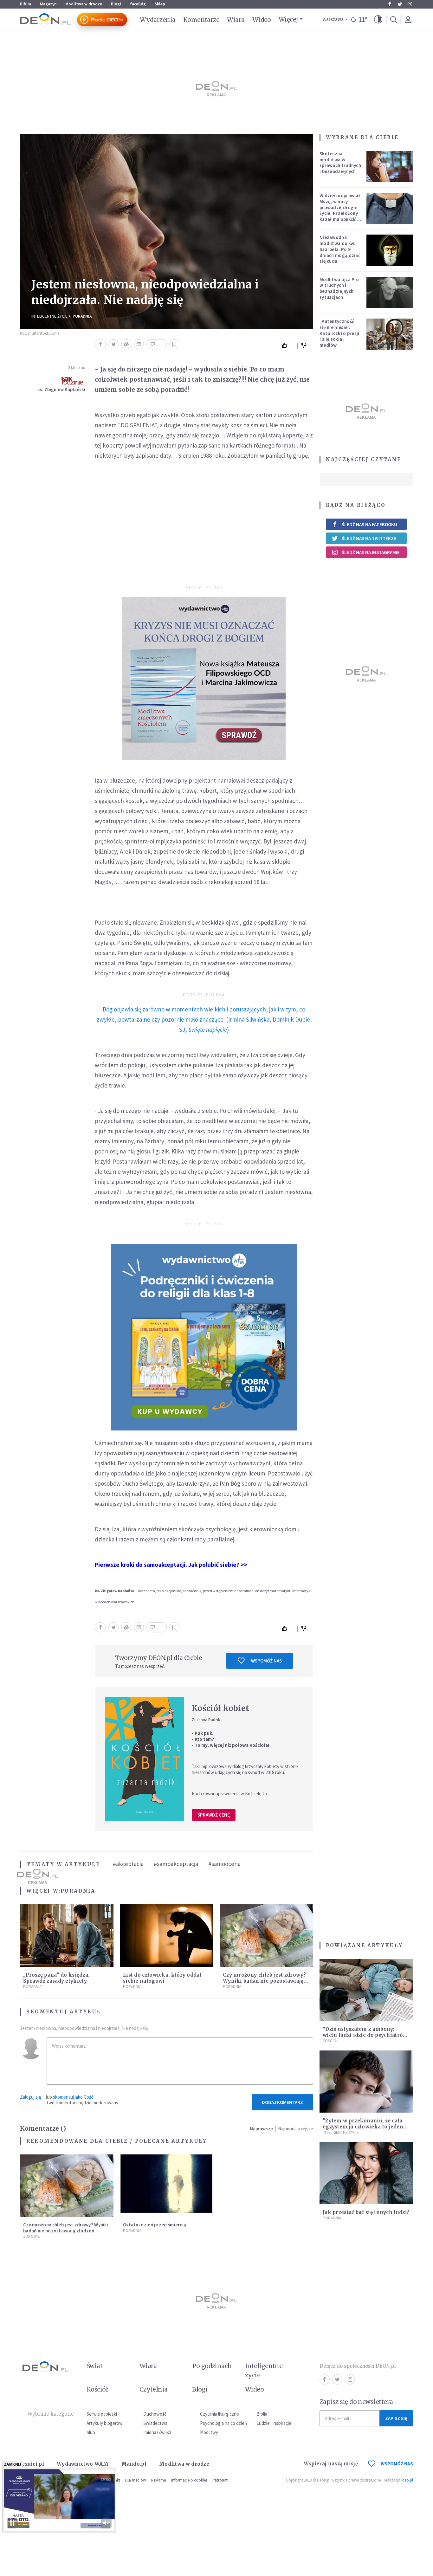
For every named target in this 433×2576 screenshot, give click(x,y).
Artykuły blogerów (105, 2423)
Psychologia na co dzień (223, 2423)
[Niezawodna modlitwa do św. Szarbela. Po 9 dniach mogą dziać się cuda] (390, 250)
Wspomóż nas (266, 1661)
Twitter (400, 4)
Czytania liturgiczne (220, 2414)
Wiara (236, 20)
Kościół (330, 2041)
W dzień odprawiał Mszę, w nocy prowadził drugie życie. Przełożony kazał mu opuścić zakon (340, 210)
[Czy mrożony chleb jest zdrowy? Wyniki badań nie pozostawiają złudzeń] (266, 1936)
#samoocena (224, 1864)
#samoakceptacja (176, 1864)
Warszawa (333, 19)
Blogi (116, 4)
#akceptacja (128, 1864)
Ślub (91, 2432)
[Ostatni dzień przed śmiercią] (167, 2186)
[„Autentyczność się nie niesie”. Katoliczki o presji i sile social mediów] (390, 334)
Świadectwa (155, 2423)
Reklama (158, 2480)
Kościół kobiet (220, 1708)
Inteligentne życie (264, 2370)
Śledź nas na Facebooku (369, 524)
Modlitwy (209, 2432)
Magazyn (48, 4)
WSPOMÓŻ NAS (397, 2464)
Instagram (410, 4)
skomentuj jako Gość (73, 2097)
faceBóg (138, 4)
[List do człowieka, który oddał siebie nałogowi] (167, 1936)
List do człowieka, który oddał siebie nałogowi (162, 1978)
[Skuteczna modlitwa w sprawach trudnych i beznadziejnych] (390, 166)
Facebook (390, 4)
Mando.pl (134, 2464)
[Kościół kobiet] (145, 1759)
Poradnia (82, 316)
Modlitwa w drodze (84, 4)
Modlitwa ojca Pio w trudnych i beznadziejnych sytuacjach (339, 288)
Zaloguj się (30, 2097)
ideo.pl (407, 2480)
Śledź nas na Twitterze (369, 538)
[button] (378, 20)
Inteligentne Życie (49, 316)
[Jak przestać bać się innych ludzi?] (366, 2173)
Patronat (220, 2480)
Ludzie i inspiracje (274, 2423)
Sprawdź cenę (214, 1815)
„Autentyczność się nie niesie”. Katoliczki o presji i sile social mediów (339, 333)
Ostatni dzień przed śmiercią (155, 2225)
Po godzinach (212, 2366)
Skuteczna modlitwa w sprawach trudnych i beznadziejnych (340, 162)
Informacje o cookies (189, 2480)
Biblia (26, 4)
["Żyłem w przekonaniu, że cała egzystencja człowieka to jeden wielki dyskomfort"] (366, 2082)
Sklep (160, 4)
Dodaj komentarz (282, 2102)
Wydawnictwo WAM (83, 2464)
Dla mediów (136, 2480)
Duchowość (155, 2414)
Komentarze (201, 20)
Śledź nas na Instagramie (371, 552)
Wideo (262, 20)
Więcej (288, 19)
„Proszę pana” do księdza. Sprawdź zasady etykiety (56, 1978)
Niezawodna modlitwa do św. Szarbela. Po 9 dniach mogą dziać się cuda (340, 249)
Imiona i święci (157, 2432)
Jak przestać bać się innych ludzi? (366, 2212)
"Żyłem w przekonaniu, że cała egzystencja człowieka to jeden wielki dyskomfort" (363, 2127)
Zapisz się (396, 2418)
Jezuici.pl (32, 2464)
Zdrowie (32, 2236)
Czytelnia (154, 2389)
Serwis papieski (102, 2414)
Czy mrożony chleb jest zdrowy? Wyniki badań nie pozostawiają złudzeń (264, 1981)
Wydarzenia (158, 20)
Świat (94, 2366)
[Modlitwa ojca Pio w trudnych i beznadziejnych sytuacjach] (390, 292)
